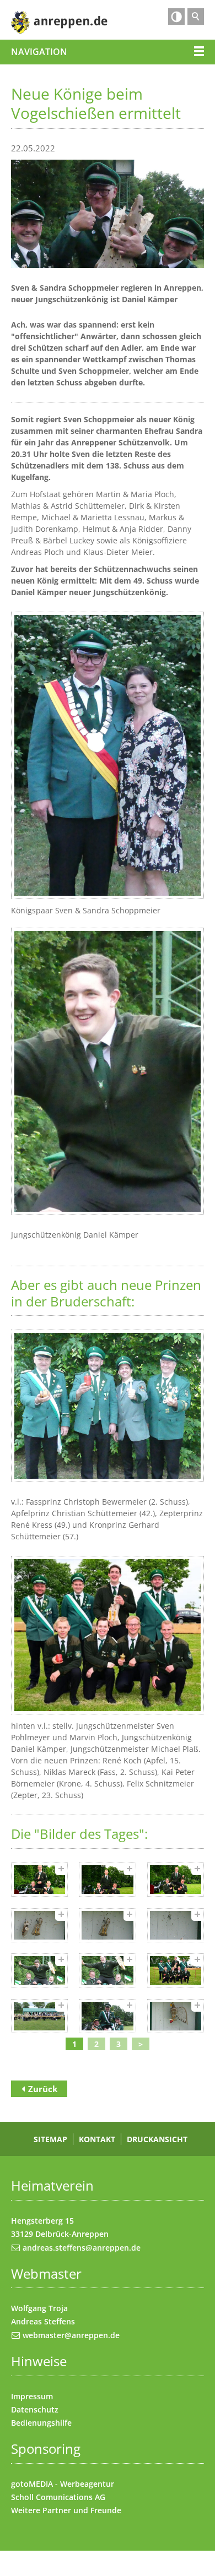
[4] (39, 1925)
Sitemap (50, 2139)
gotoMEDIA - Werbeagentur (63, 2484)
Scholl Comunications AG (58, 2497)
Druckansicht (157, 2139)
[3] (176, 1880)
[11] (107, 2016)
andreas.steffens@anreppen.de (82, 2248)
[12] (176, 2016)
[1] (39, 1880)
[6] (176, 1925)
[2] (107, 1880)
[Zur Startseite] (59, 23)
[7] (39, 1971)
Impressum (32, 2396)
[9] (176, 1971)
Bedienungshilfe (41, 2423)
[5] (107, 1925)
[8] (107, 1971)
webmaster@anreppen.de (71, 2335)
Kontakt (97, 2139)
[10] (39, 2016)
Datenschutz (35, 2409)
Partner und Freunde (82, 2510)
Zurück (43, 2089)
